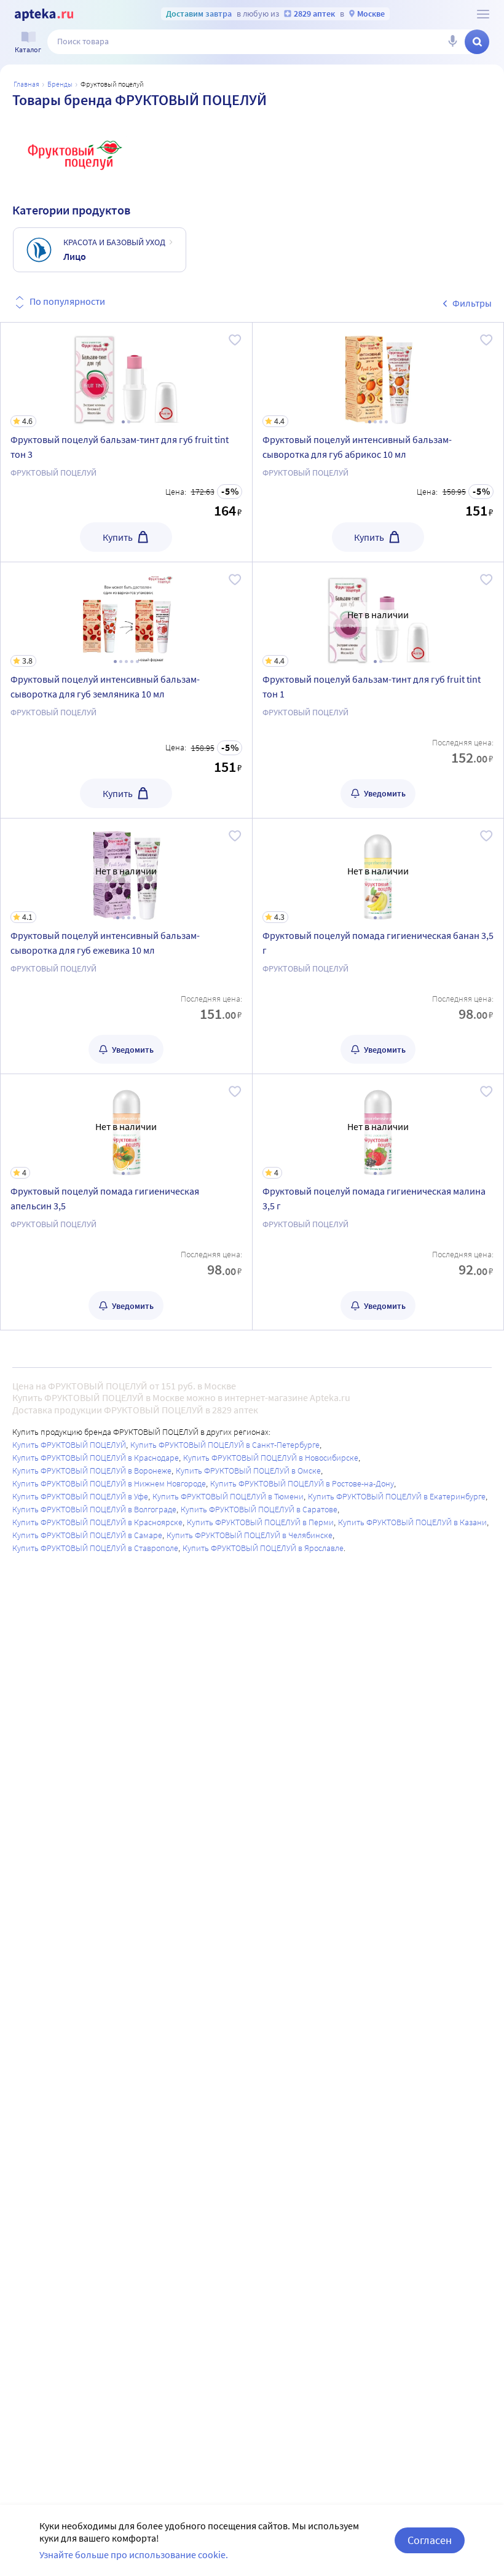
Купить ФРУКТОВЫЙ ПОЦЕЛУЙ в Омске (248, 1471)
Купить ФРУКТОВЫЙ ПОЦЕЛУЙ (69, 1445)
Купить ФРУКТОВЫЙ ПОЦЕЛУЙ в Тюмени (228, 1496)
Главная (26, 84)
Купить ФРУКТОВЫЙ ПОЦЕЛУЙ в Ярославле (263, 1548)
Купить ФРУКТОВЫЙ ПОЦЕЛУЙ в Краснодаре (96, 1458)
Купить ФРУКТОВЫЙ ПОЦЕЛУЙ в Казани (412, 1522)
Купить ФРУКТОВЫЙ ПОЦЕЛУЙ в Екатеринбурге (397, 1496)
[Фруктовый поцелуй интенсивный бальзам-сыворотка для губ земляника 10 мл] (126, 690)
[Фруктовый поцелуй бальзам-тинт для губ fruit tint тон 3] (126, 442)
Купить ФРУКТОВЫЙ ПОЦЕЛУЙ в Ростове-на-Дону (302, 1483)
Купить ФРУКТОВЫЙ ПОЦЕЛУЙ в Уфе (80, 1496)
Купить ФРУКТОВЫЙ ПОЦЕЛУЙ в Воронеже (92, 1471)
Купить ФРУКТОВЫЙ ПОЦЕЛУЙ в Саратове (259, 1509)
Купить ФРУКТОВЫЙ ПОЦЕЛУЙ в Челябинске (250, 1535)
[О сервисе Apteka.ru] (483, 14)
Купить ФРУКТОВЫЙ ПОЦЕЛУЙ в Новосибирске (271, 1458)
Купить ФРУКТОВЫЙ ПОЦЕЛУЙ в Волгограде (94, 1509)
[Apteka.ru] (44, 15)
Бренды (60, 84)
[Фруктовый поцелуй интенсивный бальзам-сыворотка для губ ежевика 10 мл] (126, 946)
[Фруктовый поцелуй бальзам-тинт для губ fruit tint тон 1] (378, 690)
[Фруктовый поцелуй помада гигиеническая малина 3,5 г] (378, 1202)
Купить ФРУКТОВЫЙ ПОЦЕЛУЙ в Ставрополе (95, 1548)
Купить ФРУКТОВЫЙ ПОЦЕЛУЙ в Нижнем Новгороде (109, 1483)
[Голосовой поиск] (452, 42)
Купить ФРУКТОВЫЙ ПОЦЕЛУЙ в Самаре (87, 1535)
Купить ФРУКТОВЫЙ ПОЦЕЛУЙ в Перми (260, 1522)
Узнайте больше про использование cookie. (134, 2554)
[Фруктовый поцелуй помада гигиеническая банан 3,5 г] (378, 946)
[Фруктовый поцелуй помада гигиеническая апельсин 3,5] (126, 1202)
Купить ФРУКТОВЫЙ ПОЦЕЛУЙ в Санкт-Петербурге (225, 1445)
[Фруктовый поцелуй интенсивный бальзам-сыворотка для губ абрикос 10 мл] (378, 442)
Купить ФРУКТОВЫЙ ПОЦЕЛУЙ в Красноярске (97, 1522)
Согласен (430, 2540)
